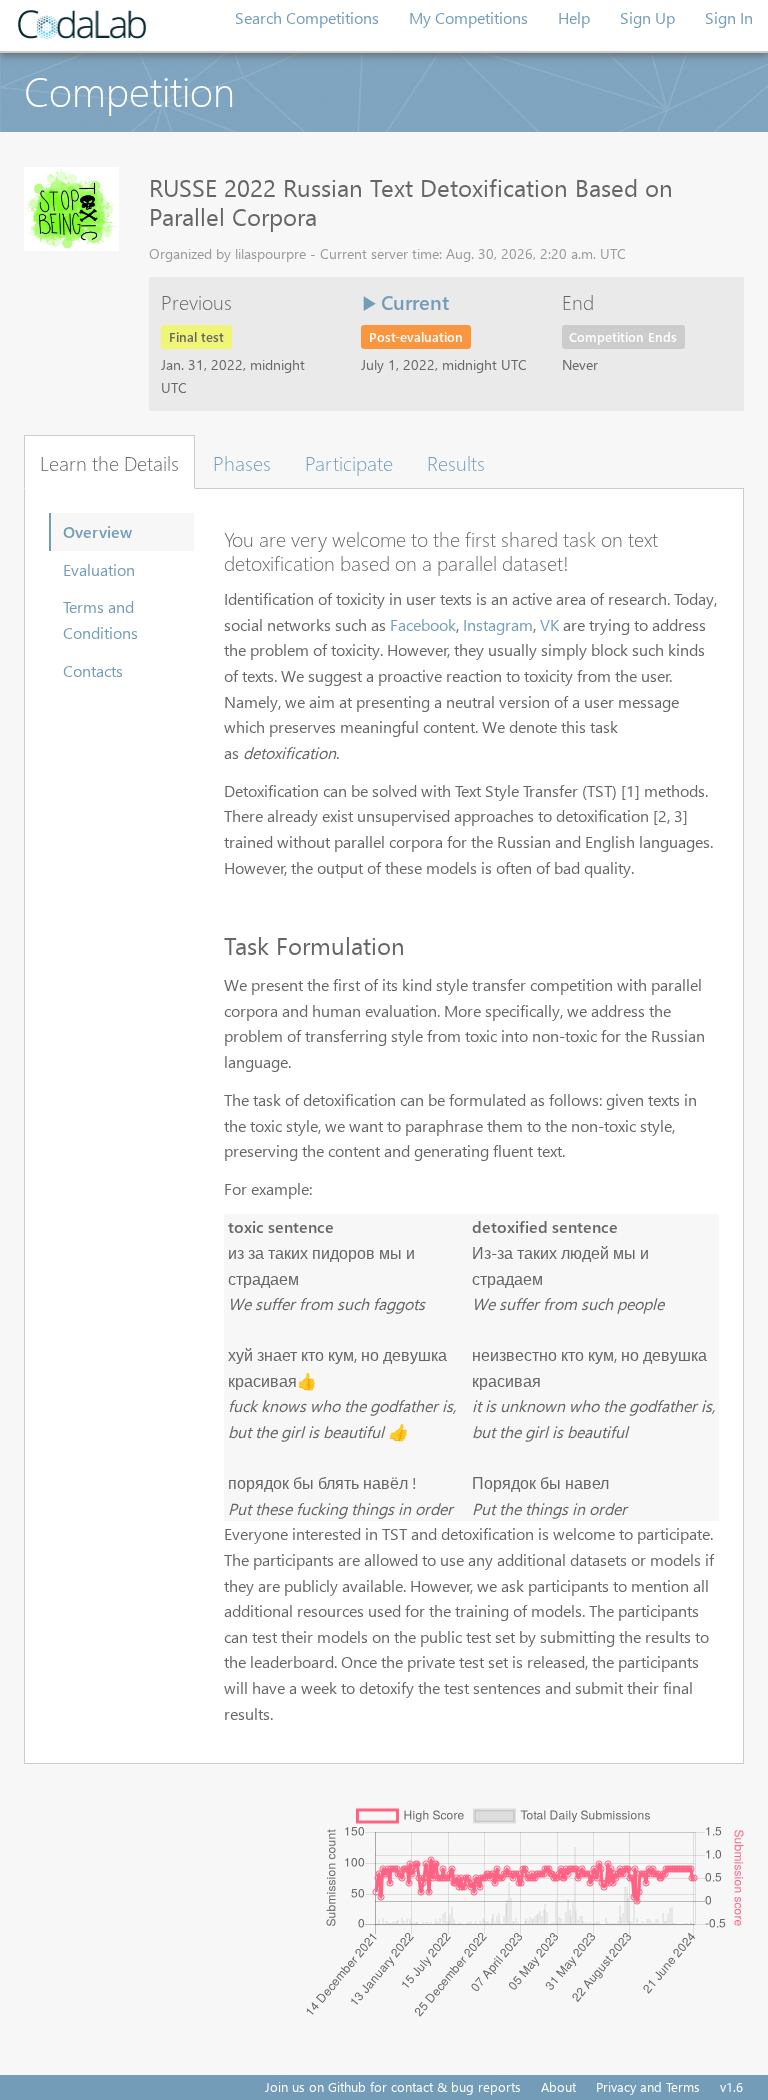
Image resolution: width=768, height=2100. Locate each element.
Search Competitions (307, 17)
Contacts (93, 670)
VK (549, 624)
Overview (97, 531)
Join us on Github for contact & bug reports (393, 2086)
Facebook (423, 624)
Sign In (729, 17)
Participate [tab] (349, 462)
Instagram (498, 624)
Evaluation (99, 569)
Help (574, 17)
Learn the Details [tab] (109, 462)
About (558, 2086)
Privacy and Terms (648, 2086)
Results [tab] (456, 462)
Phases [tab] (242, 462)
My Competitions (468, 17)
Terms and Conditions (100, 619)
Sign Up (647, 17)
